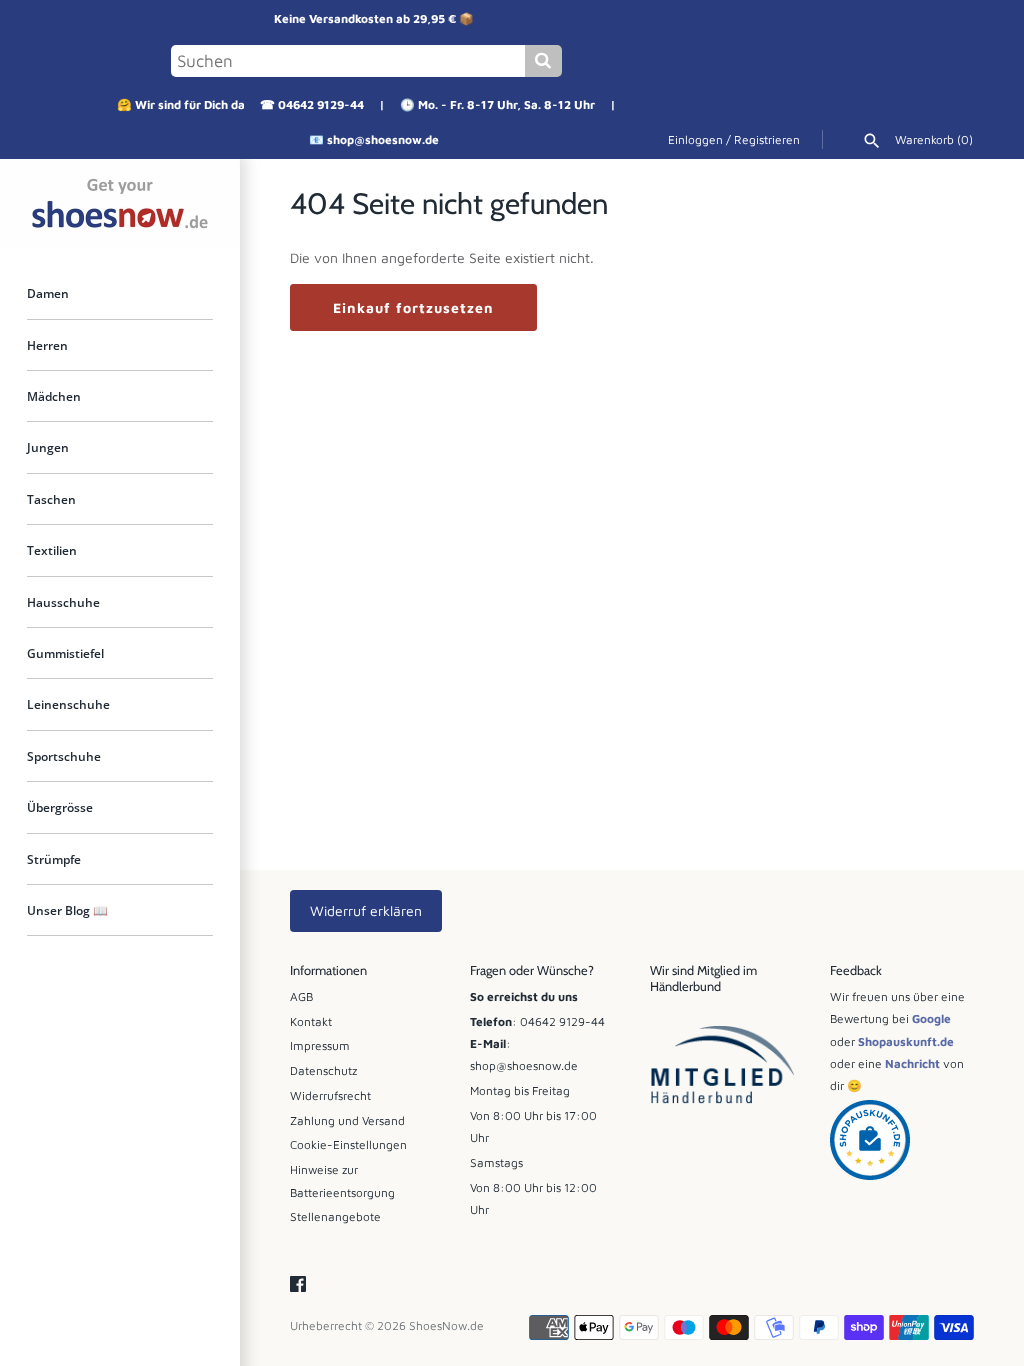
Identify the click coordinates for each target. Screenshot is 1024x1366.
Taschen (51, 499)
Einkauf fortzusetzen (413, 307)
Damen (48, 293)
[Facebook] (298, 1285)
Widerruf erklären (366, 910)
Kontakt (311, 1021)
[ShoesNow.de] (120, 203)
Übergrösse (60, 807)
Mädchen (54, 396)
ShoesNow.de (446, 1325)
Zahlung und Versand (347, 1120)
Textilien (52, 550)
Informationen (328, 970)
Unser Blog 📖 (67, 910)
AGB (301, 996)
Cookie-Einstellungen (348, 1144)
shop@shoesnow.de (383, 139)
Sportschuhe (64, 756)
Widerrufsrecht (330, 1095)
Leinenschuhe (68, 704)
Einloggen (695, 139)
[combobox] (348, 61)
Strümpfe (54, 859)
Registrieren (767, 139)
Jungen (48, 447)
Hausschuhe (63, 602)
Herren (47, 345)
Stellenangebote (335, 1216)
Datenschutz (323, 1070)
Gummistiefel (65, 653)
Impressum (320, 1045)
